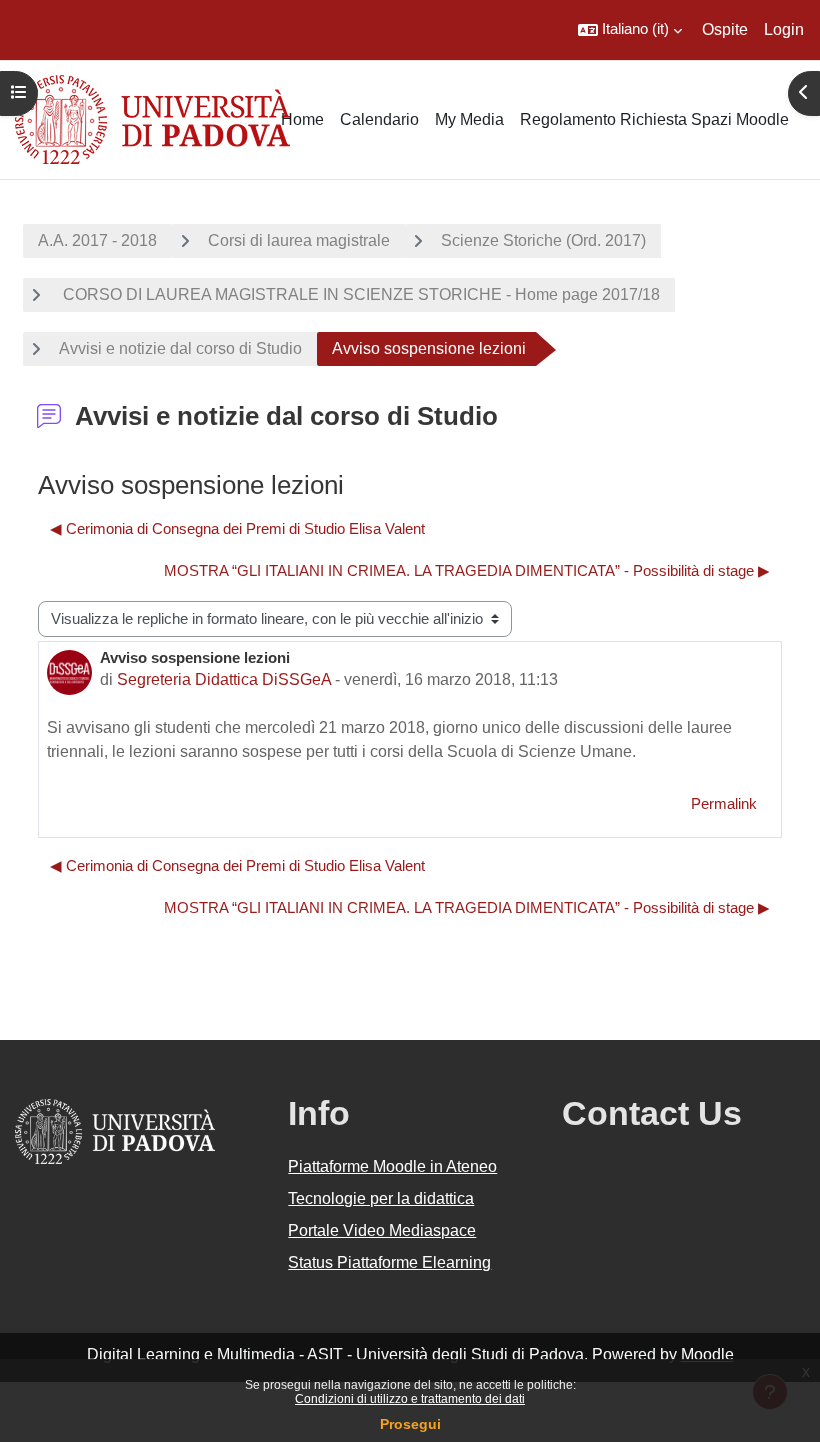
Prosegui (410, 1424)
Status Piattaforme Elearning (389, 1262)
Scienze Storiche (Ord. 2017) (543, 240)
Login (784, 29)
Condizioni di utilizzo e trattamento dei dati (410, 1399)
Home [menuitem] (302, 119)
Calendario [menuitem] (379, 119)
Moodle (707, 1354)
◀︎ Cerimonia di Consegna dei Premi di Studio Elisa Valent (237, 529)
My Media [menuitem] (469, 119)
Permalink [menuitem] (724, 804)
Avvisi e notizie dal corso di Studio (180, 348)
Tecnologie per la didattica (381, 1198)
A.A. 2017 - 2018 (97, 240)
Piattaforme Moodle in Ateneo (392, 1166)
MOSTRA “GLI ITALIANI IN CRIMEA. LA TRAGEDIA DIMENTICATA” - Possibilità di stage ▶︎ (467, 571)
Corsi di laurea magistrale (299, 240)
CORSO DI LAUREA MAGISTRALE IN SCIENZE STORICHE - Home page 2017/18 (359, 294)
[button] (630, 30)
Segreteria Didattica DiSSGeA (224, 679)
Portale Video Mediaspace (382, 1230)
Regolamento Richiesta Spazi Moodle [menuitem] (654, 119)
